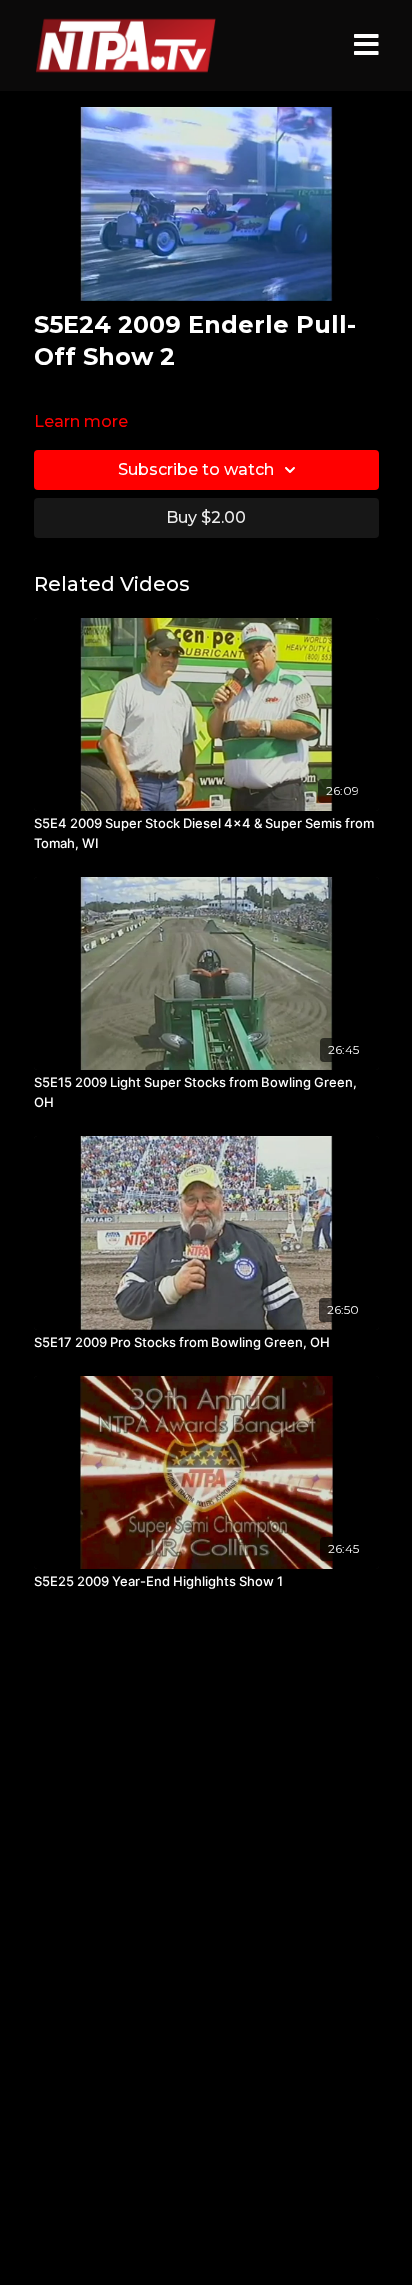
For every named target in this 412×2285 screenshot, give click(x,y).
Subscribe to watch (196, 469)
